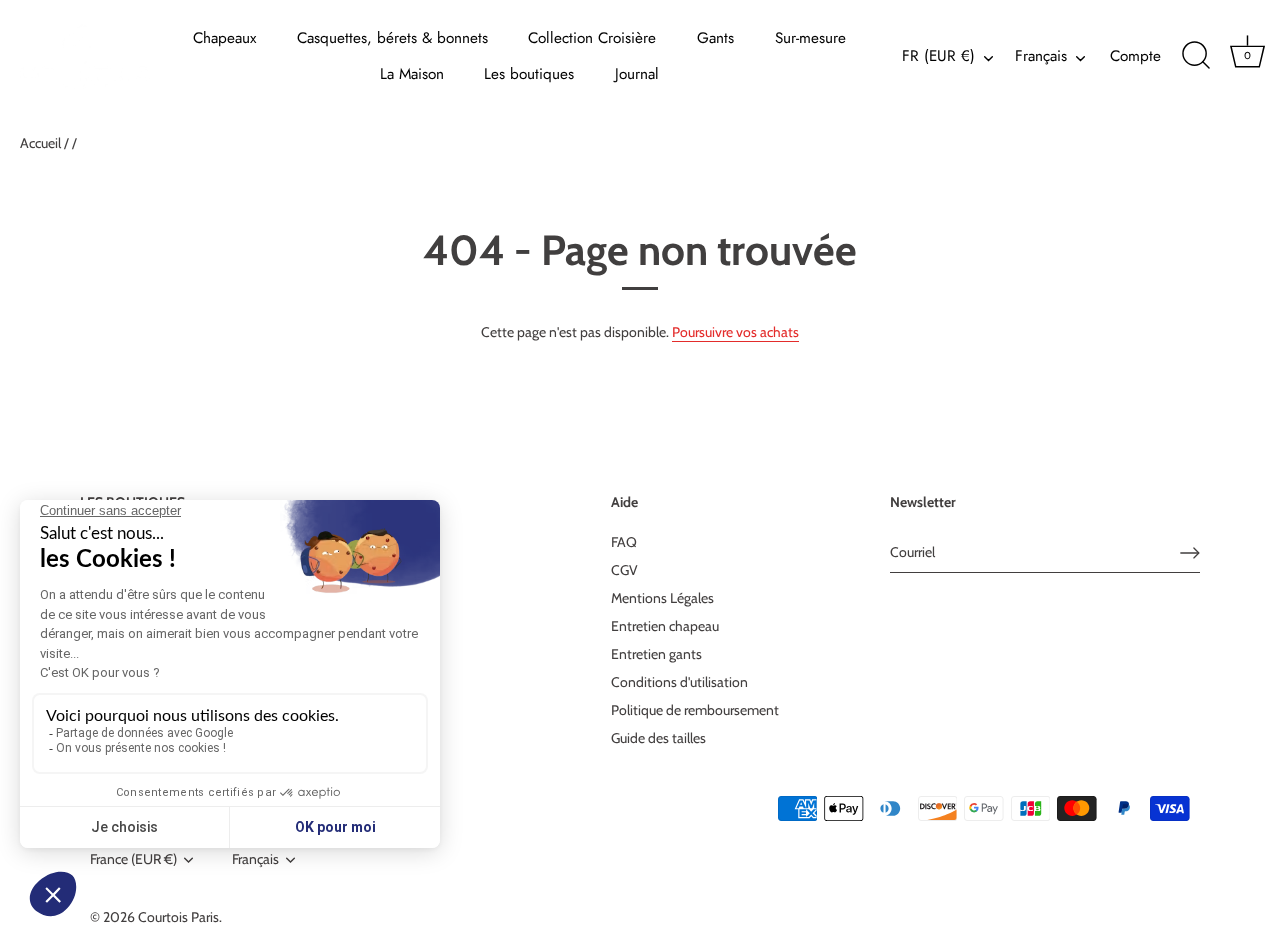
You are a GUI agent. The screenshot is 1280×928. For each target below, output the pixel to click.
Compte (1135, 56)
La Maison (412, 74)
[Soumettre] (1190, 553)
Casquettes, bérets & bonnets (392, 38)
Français (1041, 56)
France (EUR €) (133, 859)
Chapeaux (224, 38)
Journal (637, 74)
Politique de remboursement (695, 710)
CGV (624, 570)
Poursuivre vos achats (735, 332)
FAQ (624, 542)
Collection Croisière (592, 38)
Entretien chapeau (665, 626)
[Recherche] (1196, 56)
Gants (715, 38)
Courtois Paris (178, 917)
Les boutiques (529, 74)
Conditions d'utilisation (679, 682)
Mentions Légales (662, 598)
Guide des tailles (658, 738)
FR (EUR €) (938, 56)
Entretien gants (656, 654)
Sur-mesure (810, 38)
